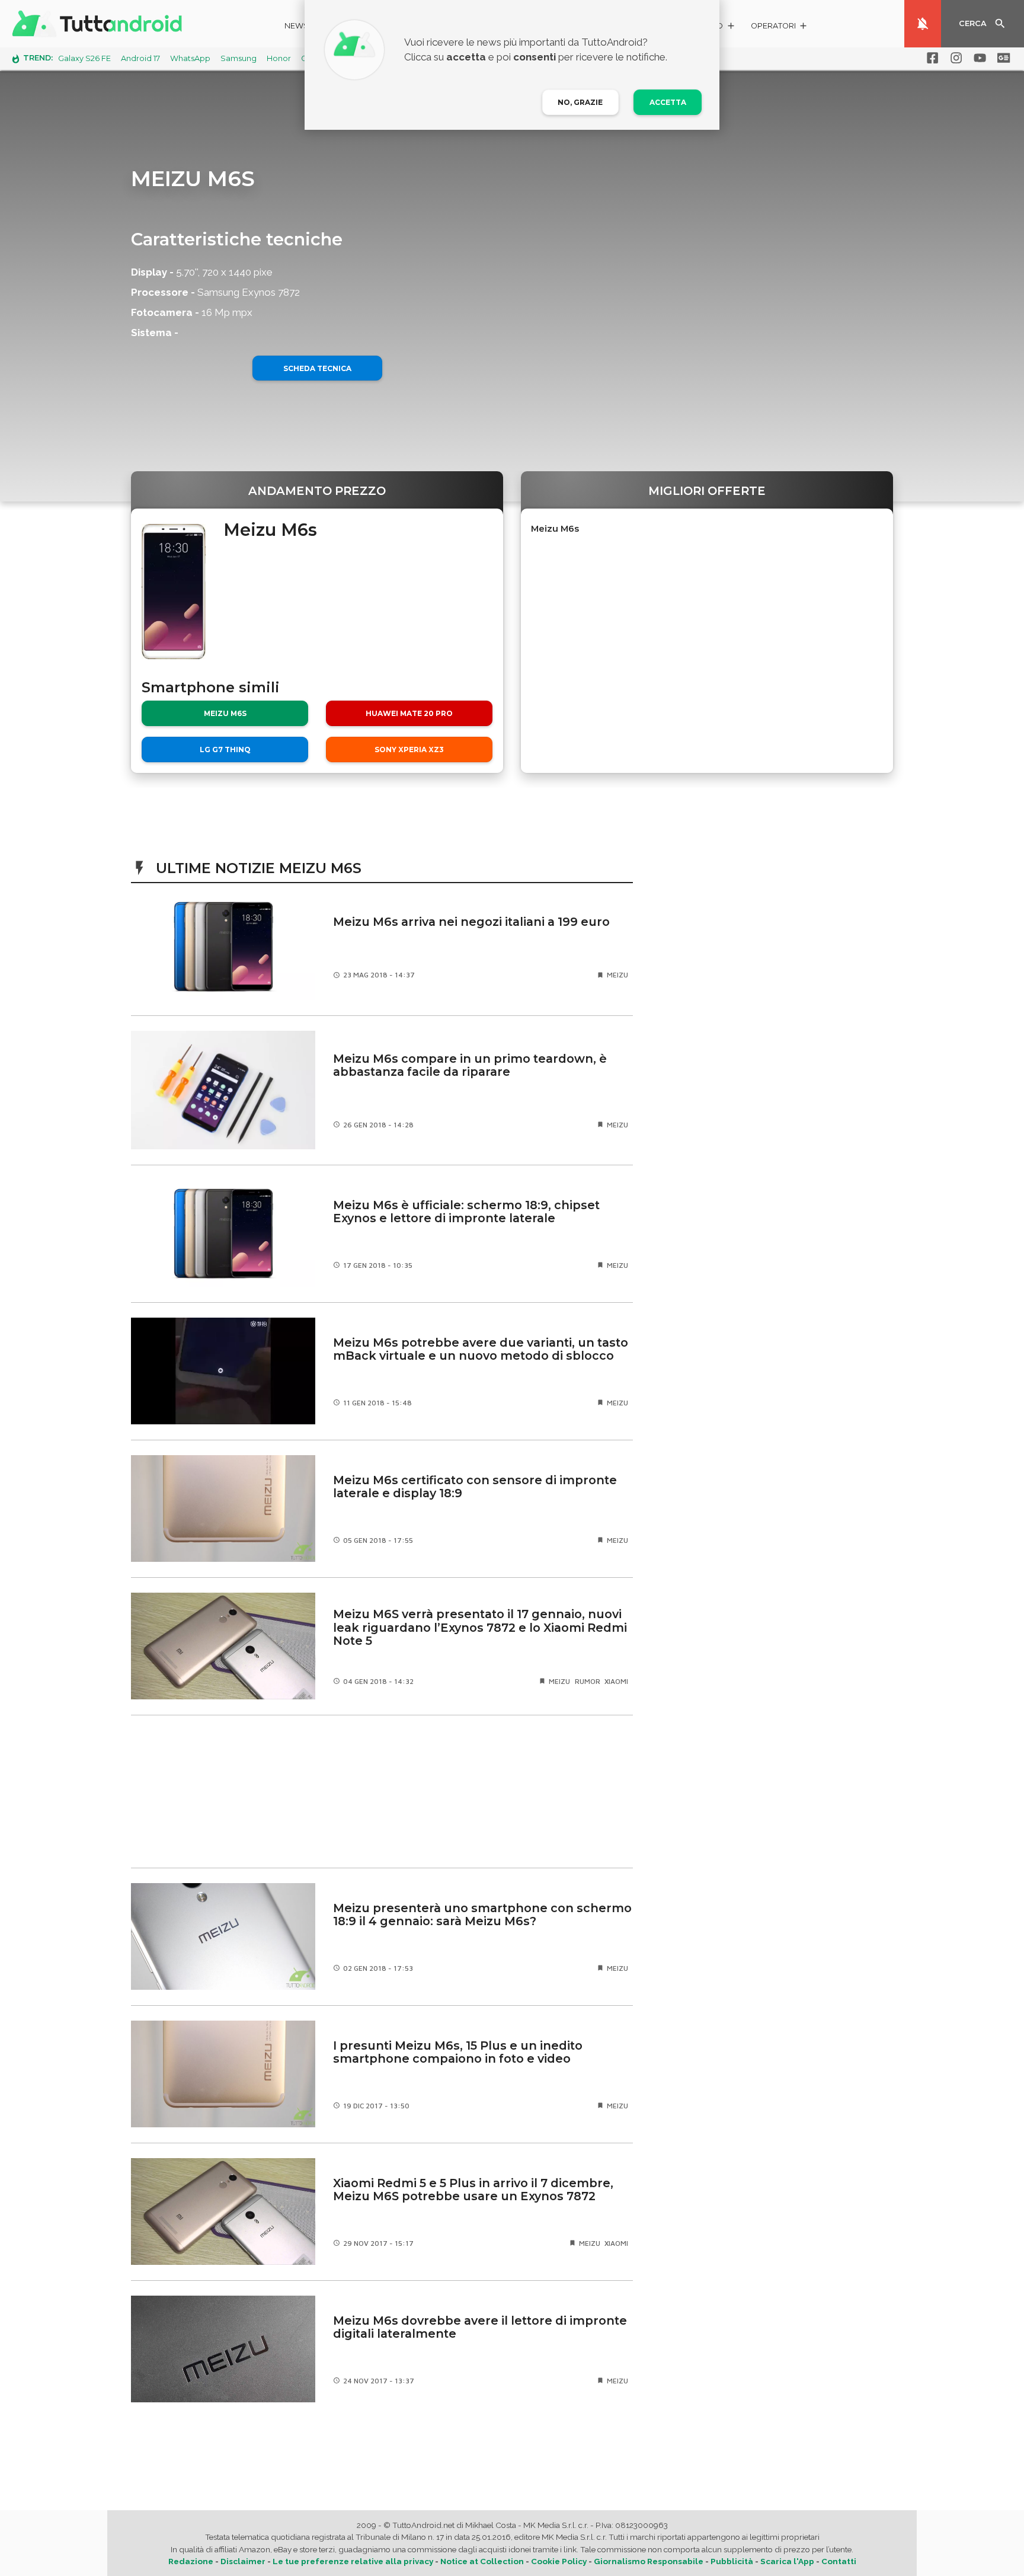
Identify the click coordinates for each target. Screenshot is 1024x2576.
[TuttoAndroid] (100, 24)
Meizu (617, 975)
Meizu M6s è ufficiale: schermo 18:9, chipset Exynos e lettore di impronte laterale (466, 1212)
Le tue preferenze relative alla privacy (353, 2561)
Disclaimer (243, 2561)
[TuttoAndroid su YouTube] (978, 58)
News (297, 26)
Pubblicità (732, 2561)
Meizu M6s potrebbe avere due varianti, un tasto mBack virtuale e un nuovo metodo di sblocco (481, 1349)
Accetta (668, 102)
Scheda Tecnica (317, 368)
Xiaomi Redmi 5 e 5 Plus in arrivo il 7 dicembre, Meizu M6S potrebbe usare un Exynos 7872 (473, 2190)
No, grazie (580, 102)
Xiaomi (616, 1681)
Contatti (839, 2561)
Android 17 (140, 58)
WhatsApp (190, 58)
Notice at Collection (482, 2561)
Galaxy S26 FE (84, 58)
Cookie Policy (559, 2561)
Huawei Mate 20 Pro (409, 713)
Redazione (191, 2561)
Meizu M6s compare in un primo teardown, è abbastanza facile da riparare (470, 1065)
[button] (780, 28)
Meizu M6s (225, 713)
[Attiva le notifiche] (923, 24)
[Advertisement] (382, 1791)
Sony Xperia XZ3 (409, 750)
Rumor (588, 1681)
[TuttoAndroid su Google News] (1001, 58)
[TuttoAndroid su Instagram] (954, 58)
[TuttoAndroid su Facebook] (930, 58)
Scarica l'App (787, 2561)
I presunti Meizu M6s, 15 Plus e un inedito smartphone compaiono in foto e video (458, 2052)
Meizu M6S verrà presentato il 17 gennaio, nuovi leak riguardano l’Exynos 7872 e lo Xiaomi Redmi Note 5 (480, 1627)
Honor (279, 58)
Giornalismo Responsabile (649, 2561)
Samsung (239, 58)
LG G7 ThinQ (225, 750)
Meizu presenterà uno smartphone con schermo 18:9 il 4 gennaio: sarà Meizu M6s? (482, 1915)
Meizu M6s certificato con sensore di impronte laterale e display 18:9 (475, 1487)
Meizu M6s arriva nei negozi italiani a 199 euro (471, 922)
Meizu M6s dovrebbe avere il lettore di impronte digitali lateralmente (480, 2327)
